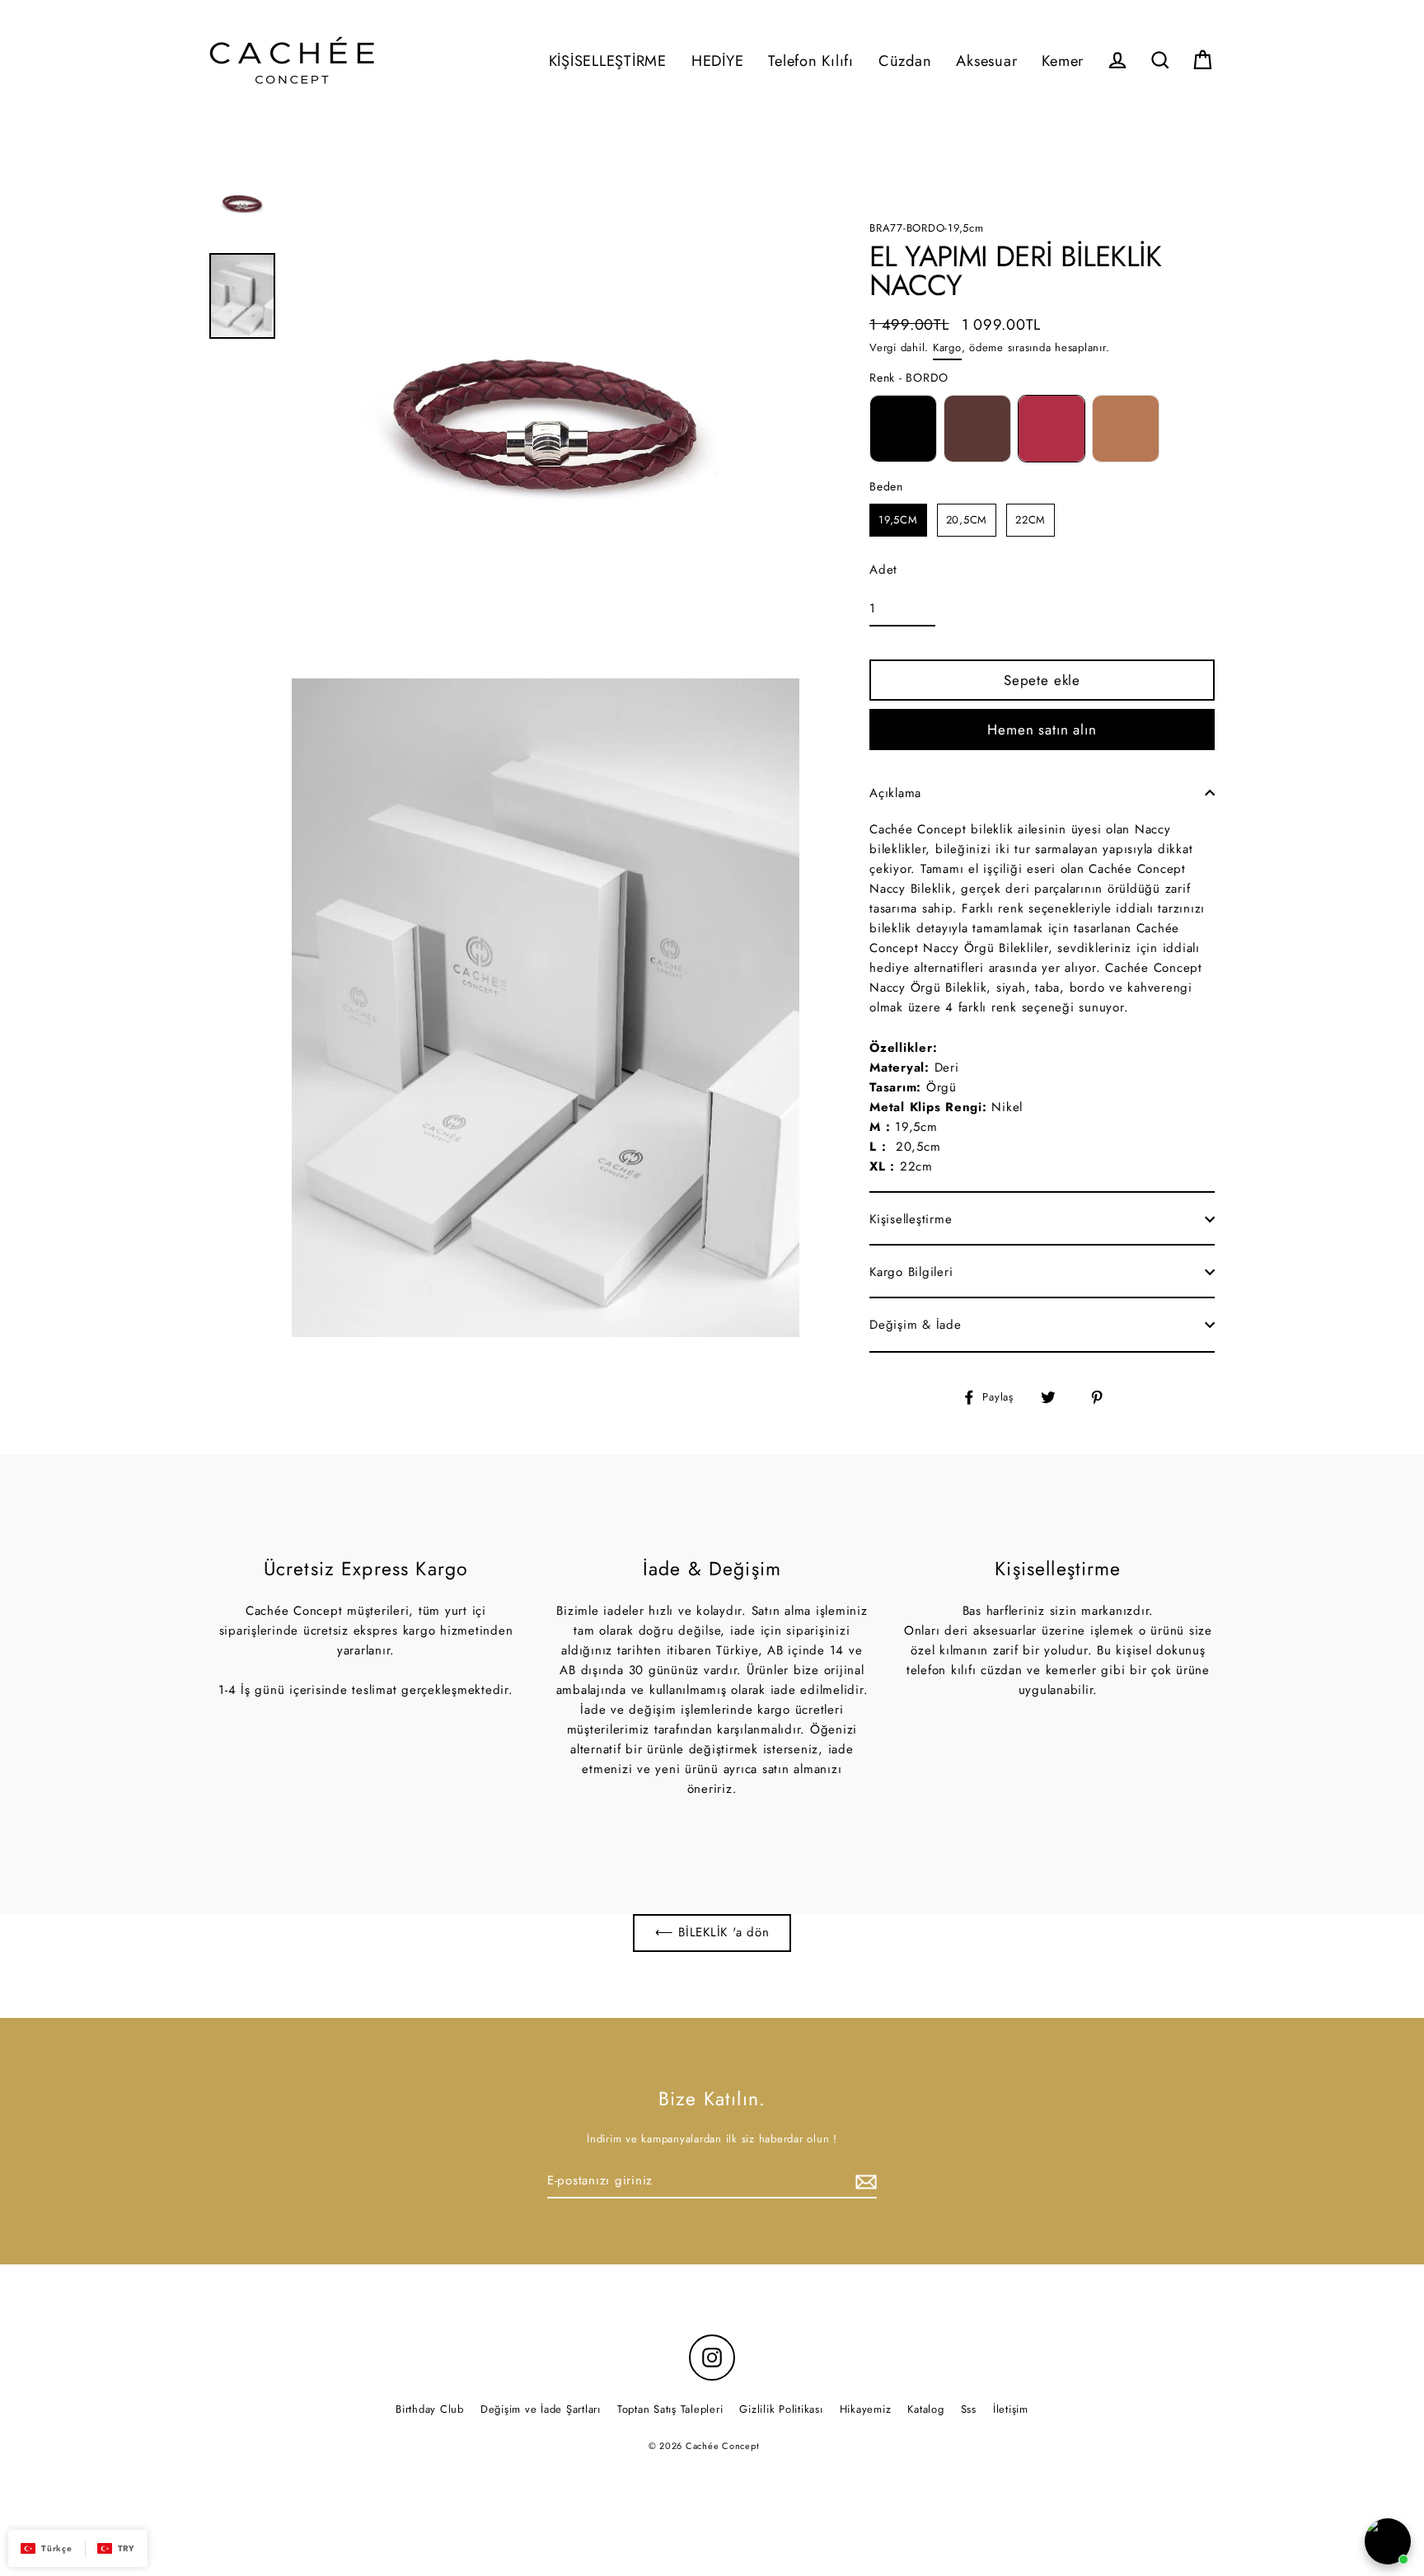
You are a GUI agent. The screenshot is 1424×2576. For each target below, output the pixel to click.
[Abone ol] (864, 2181)
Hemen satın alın (1042, 730)
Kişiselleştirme (911, 1219)
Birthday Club (430, 2409)
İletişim (1011, 2409)
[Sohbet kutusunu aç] (1388, 2541)
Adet (883, 570)
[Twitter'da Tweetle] (1058, 1397)
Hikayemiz (866, 2409)
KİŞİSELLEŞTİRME (608, 61)
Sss (969, 2409)
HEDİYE (718, 61)
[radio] (903, 429)
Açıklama (895, 793)
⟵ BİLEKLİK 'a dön (712, 1932)
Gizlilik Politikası (781, 2409)
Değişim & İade (916, 1325)
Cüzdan (905, 61)
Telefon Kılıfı (811, 61)
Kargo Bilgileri (911, 1272)
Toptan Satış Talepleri (670, 2409)
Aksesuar (986, 61)
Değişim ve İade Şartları (541, 2409)
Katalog (925, 2409)
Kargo (947, 347)
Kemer (1063, 61)
